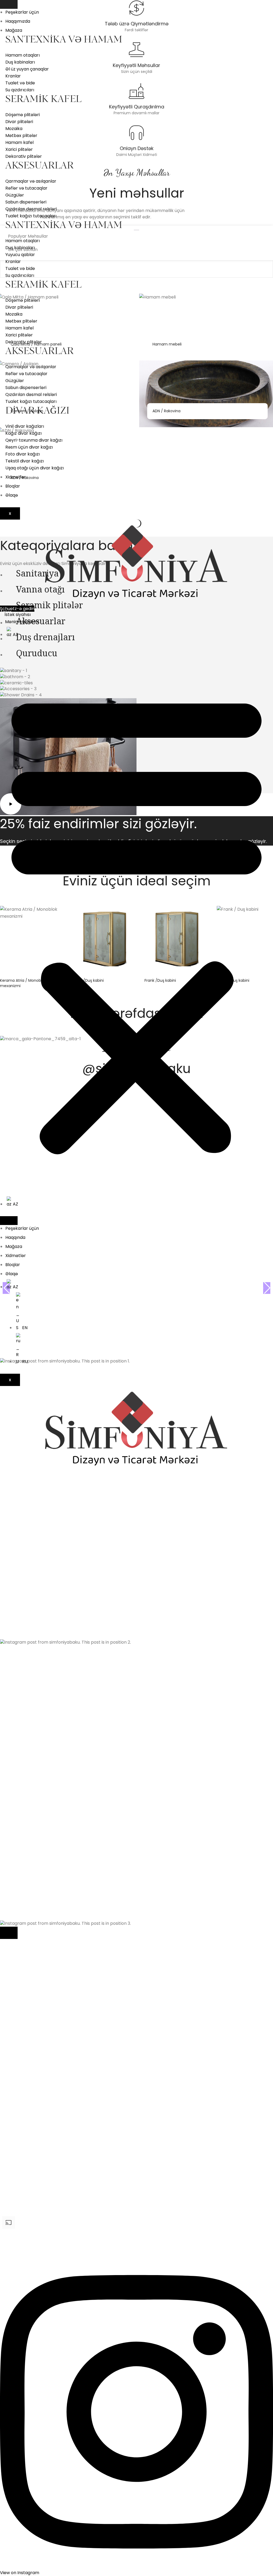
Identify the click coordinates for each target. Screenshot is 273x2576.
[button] (136, 922)
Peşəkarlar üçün (22, 12)
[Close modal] (9, 1933)
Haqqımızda (18, 21)
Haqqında (15, 1237)
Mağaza (14, 30)
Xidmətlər (16, 477)
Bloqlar (13, 486)
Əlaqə (12, 495)
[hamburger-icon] (9, 4)
